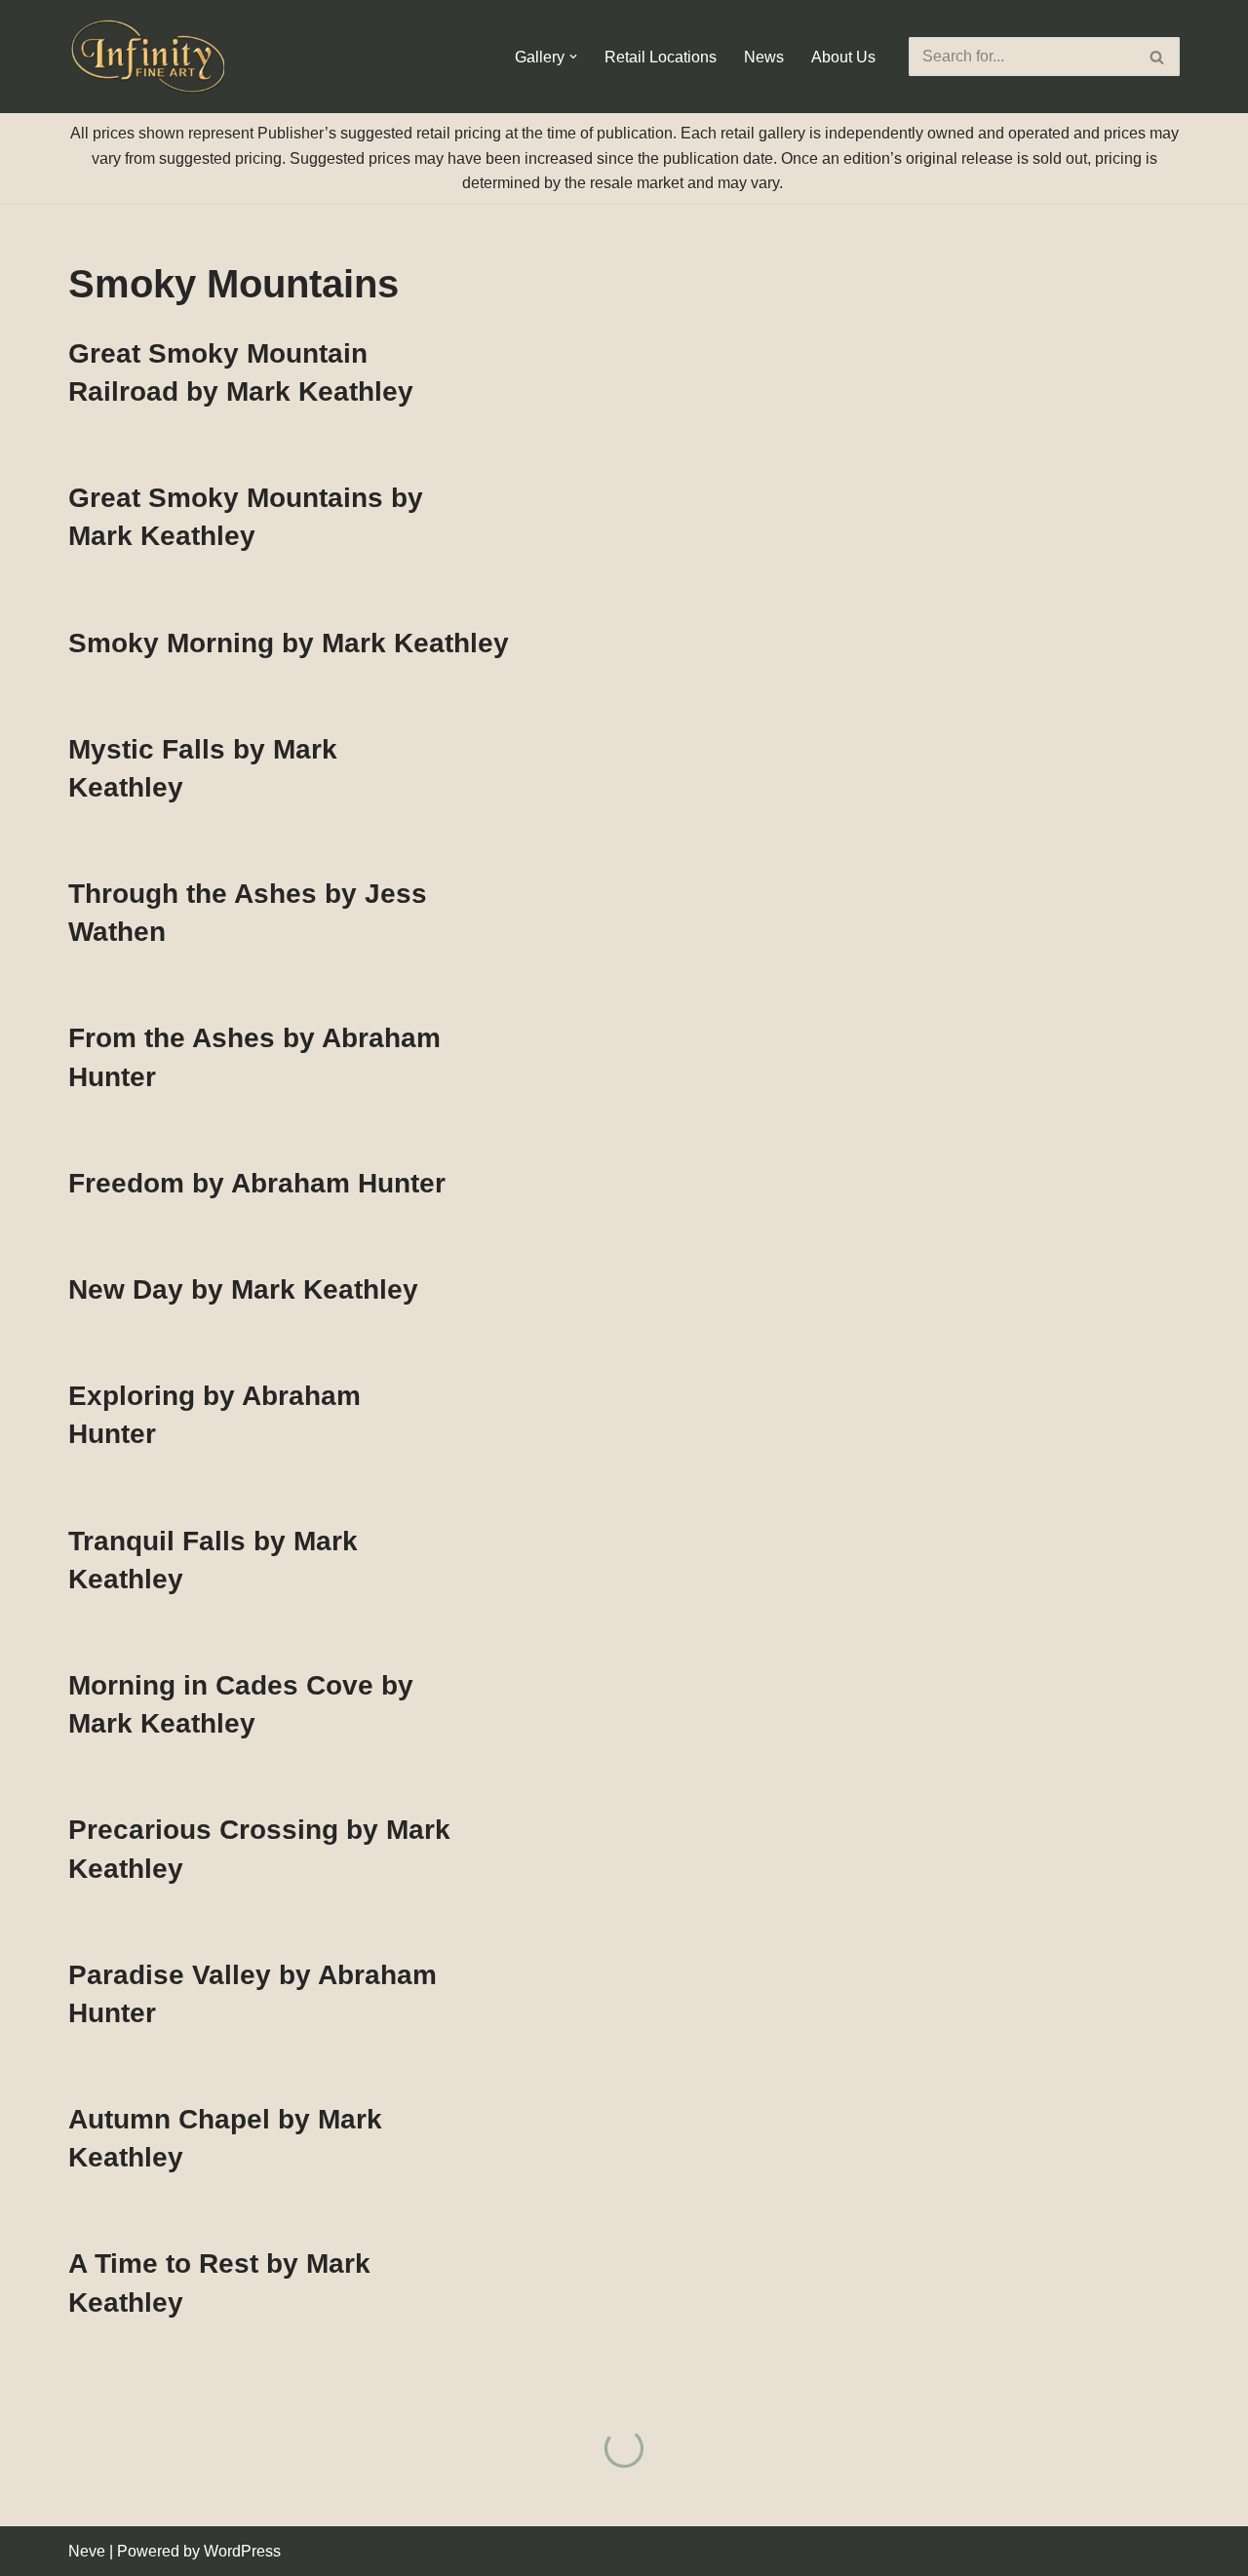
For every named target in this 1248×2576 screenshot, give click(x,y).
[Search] (1158, 57)
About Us (843, 57)
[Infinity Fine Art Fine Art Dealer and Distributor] (151, 57)
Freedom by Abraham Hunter (257, 1183)
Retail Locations (661, 57)
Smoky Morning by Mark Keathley (289, 643)
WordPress (242, 2551)
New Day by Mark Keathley (243, 1289)
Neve (87, 2551)
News (764, 57)
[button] (573, 57)
